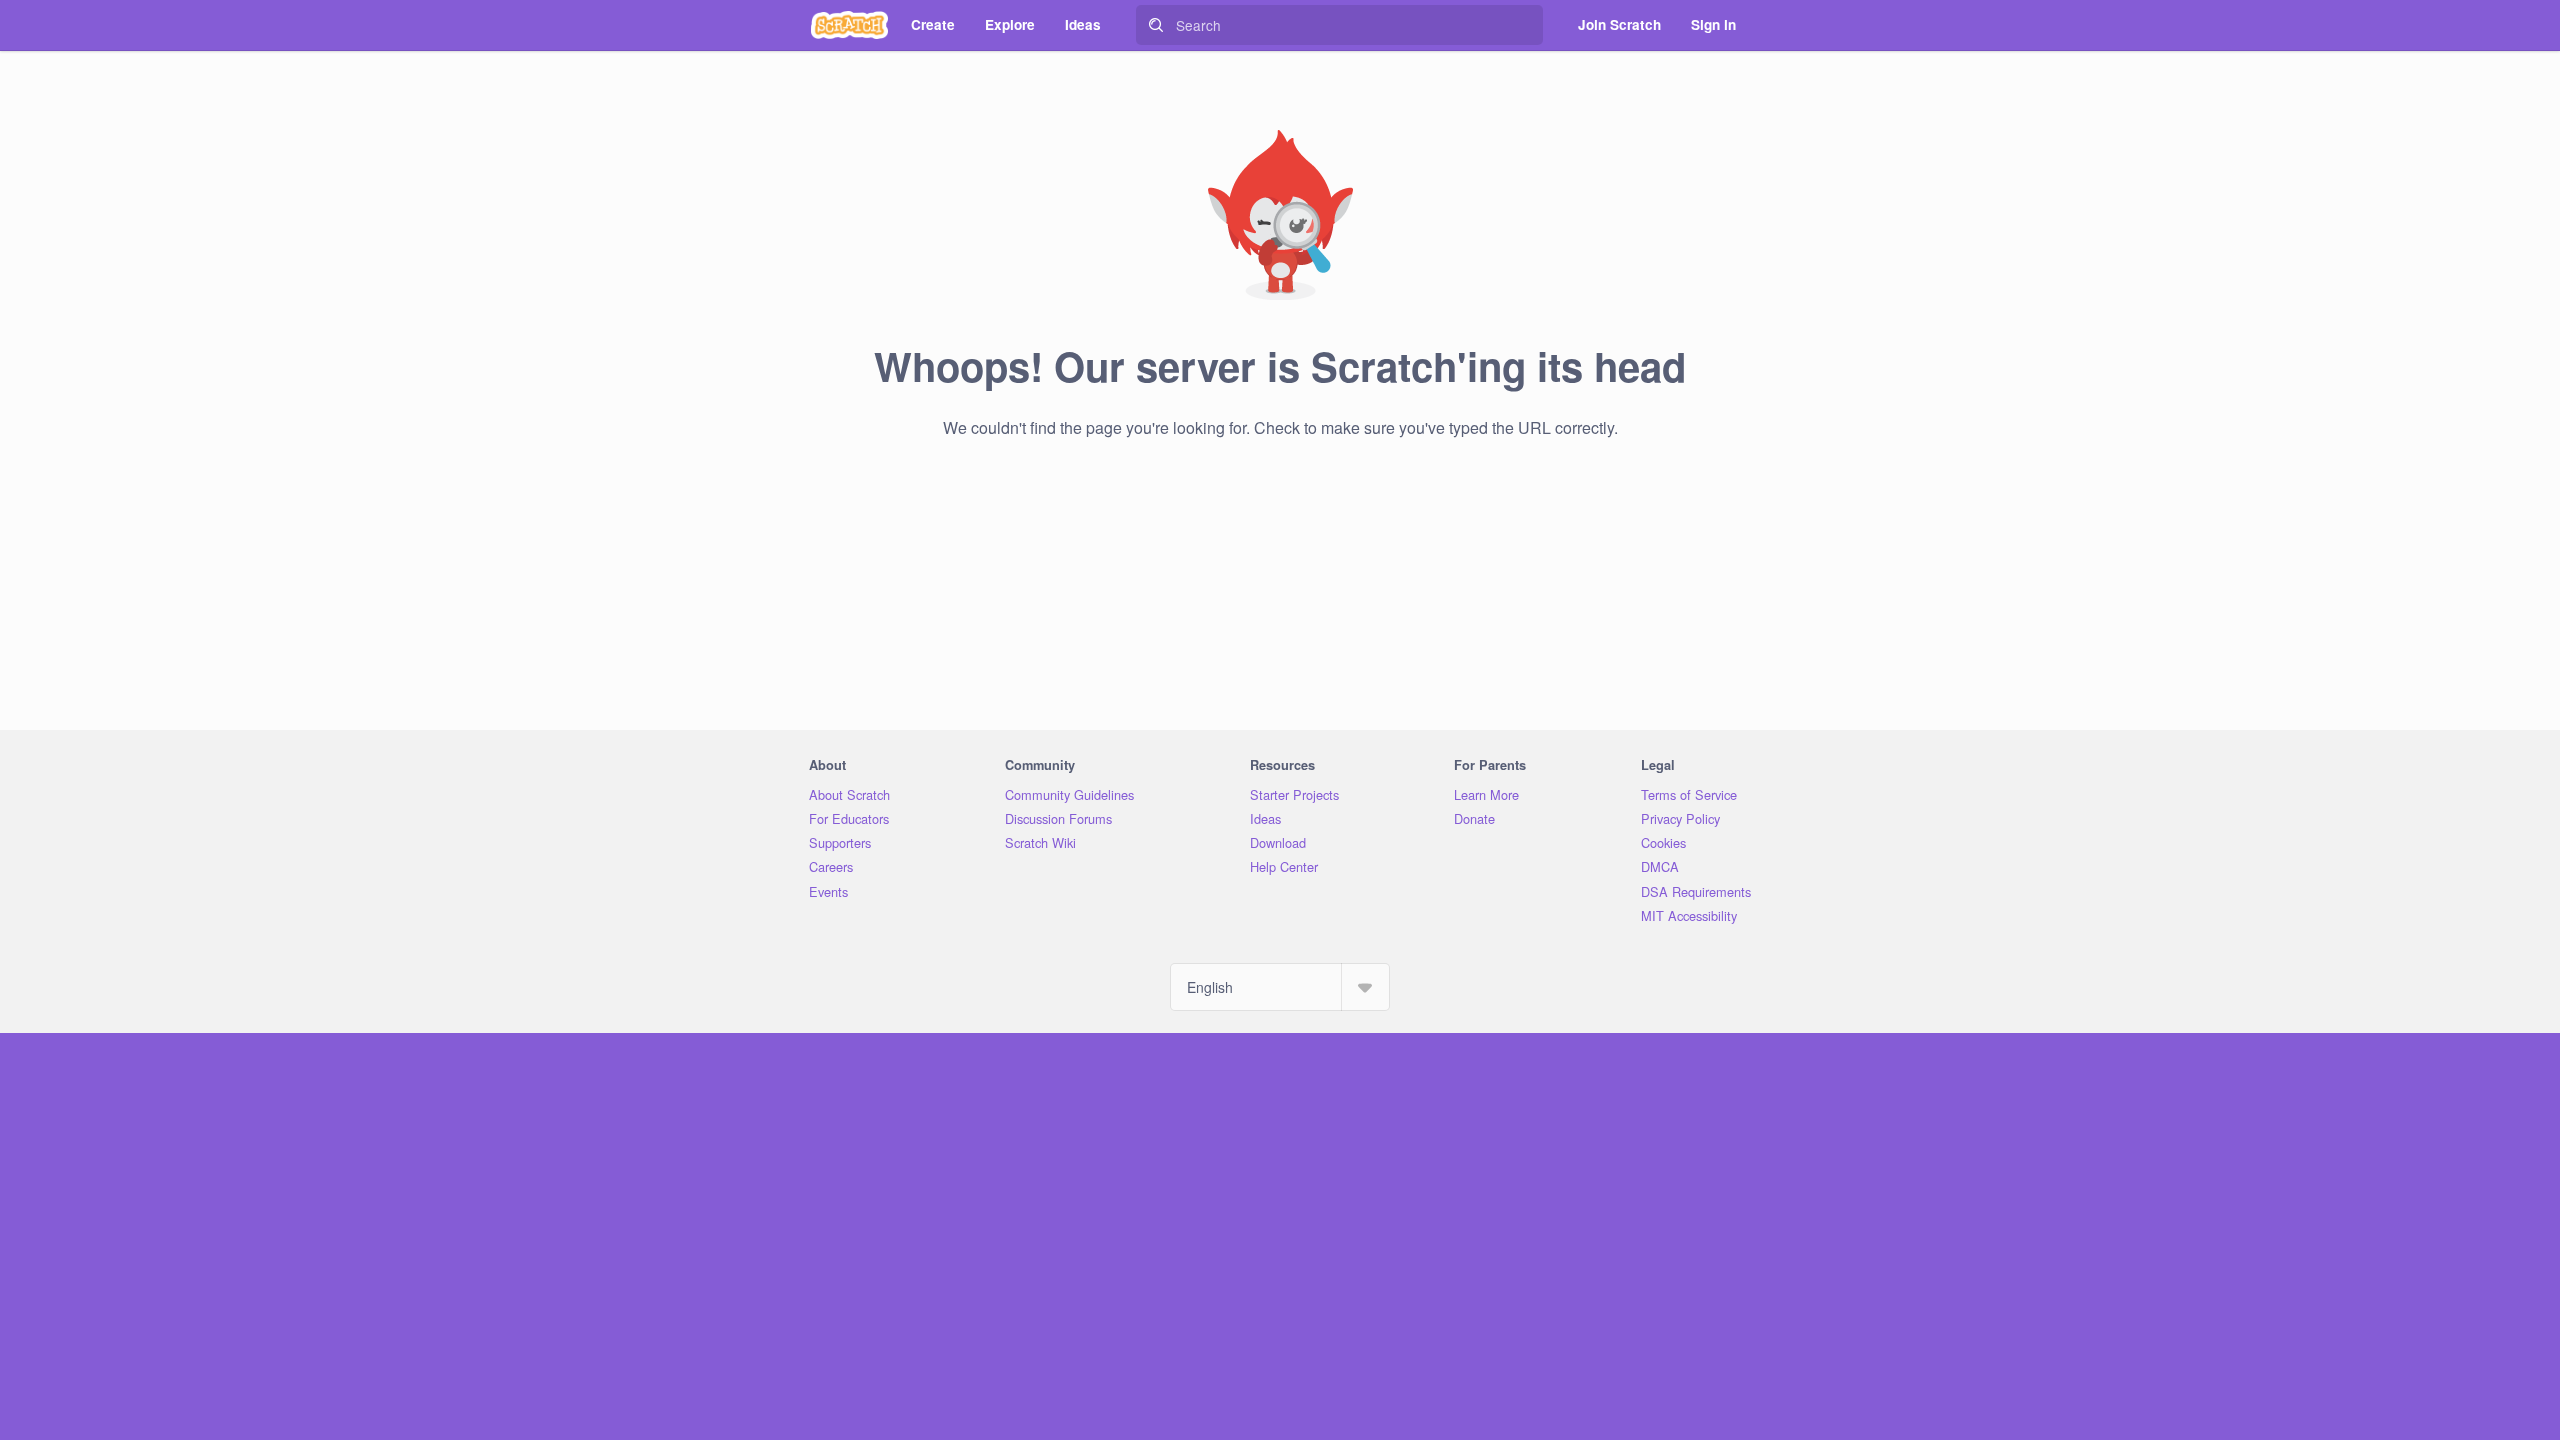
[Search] (1156, 25)
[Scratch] (849, 25)
